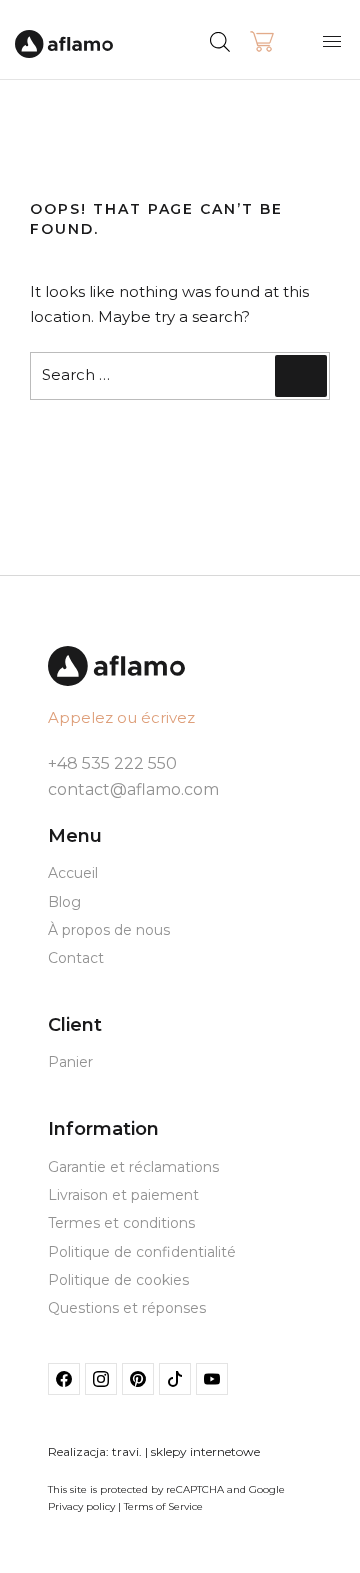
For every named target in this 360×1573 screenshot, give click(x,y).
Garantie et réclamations (133, 1167)
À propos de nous (109, 930)
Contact (76, 958)
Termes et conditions (121, 1223)
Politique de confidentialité (142, 1252)
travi (125, 1451)
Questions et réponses (127, 1308)
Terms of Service (163, 1506)
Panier (70, 1062)
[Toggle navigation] (332, 41)
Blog (64, 902)
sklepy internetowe (205, 1451)
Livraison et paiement (123, 1195)
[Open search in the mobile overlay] (257, 40)
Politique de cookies (118, 1280)
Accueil (73, 873)
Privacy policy (81, 1506)
